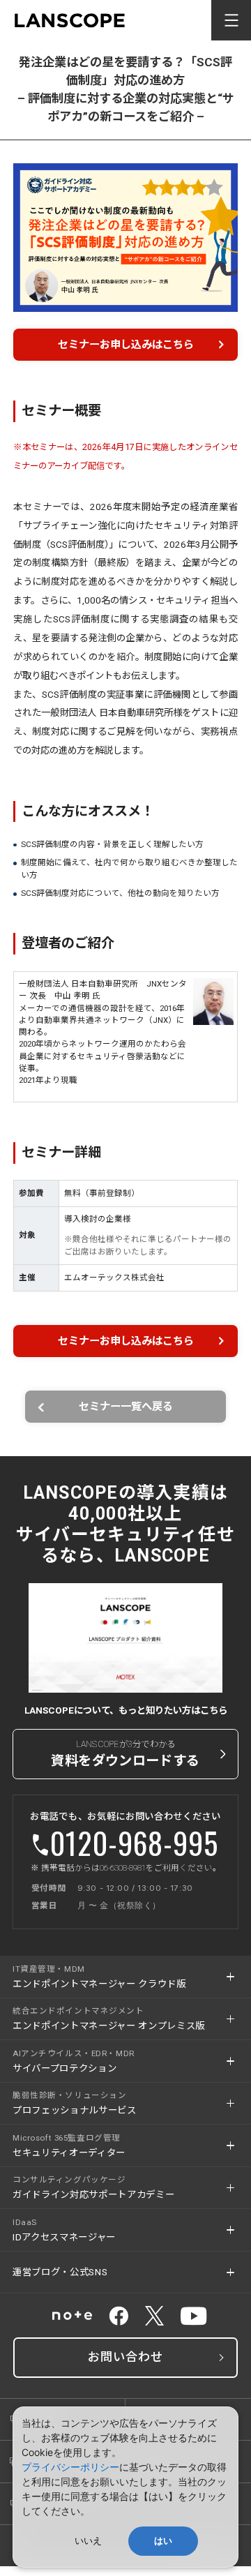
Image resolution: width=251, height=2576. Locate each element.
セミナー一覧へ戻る (126, 1407)
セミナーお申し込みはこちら (126, 345)
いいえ (88, 2541)
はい (163, 2541)
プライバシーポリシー (70, 2467)
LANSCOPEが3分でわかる (125, 1753)
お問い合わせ (125, 2357)
